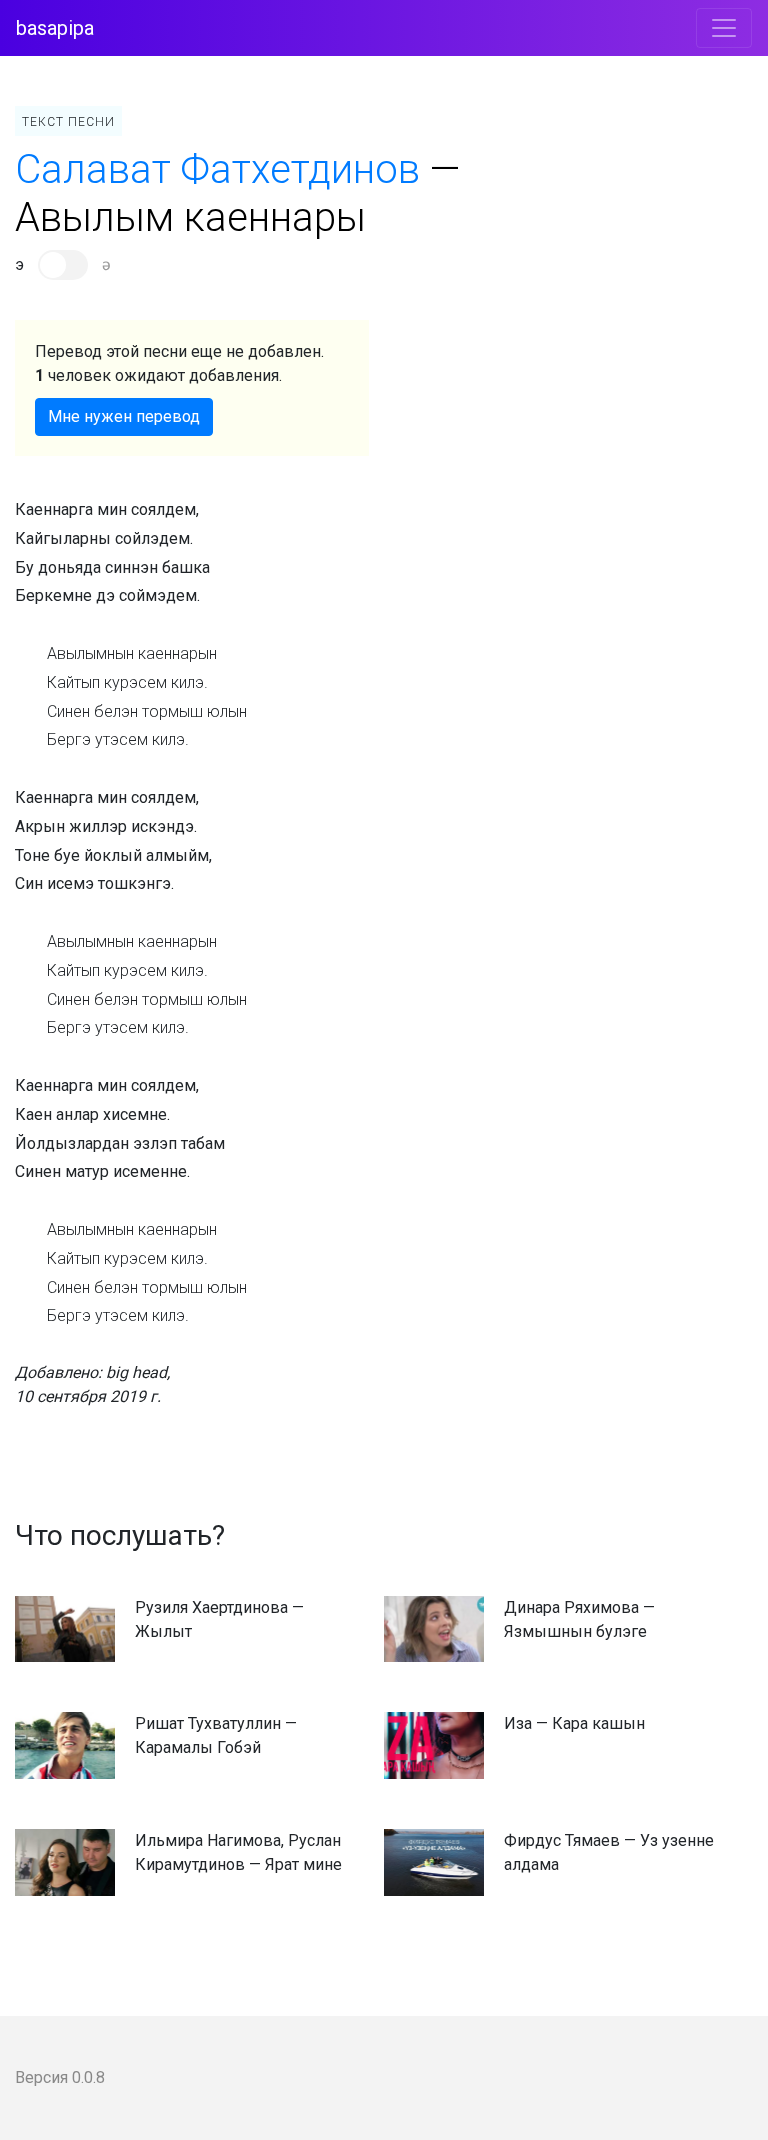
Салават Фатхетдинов (217, 169)
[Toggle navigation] (724, 28)
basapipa (55, 28)
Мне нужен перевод (124, 416)
